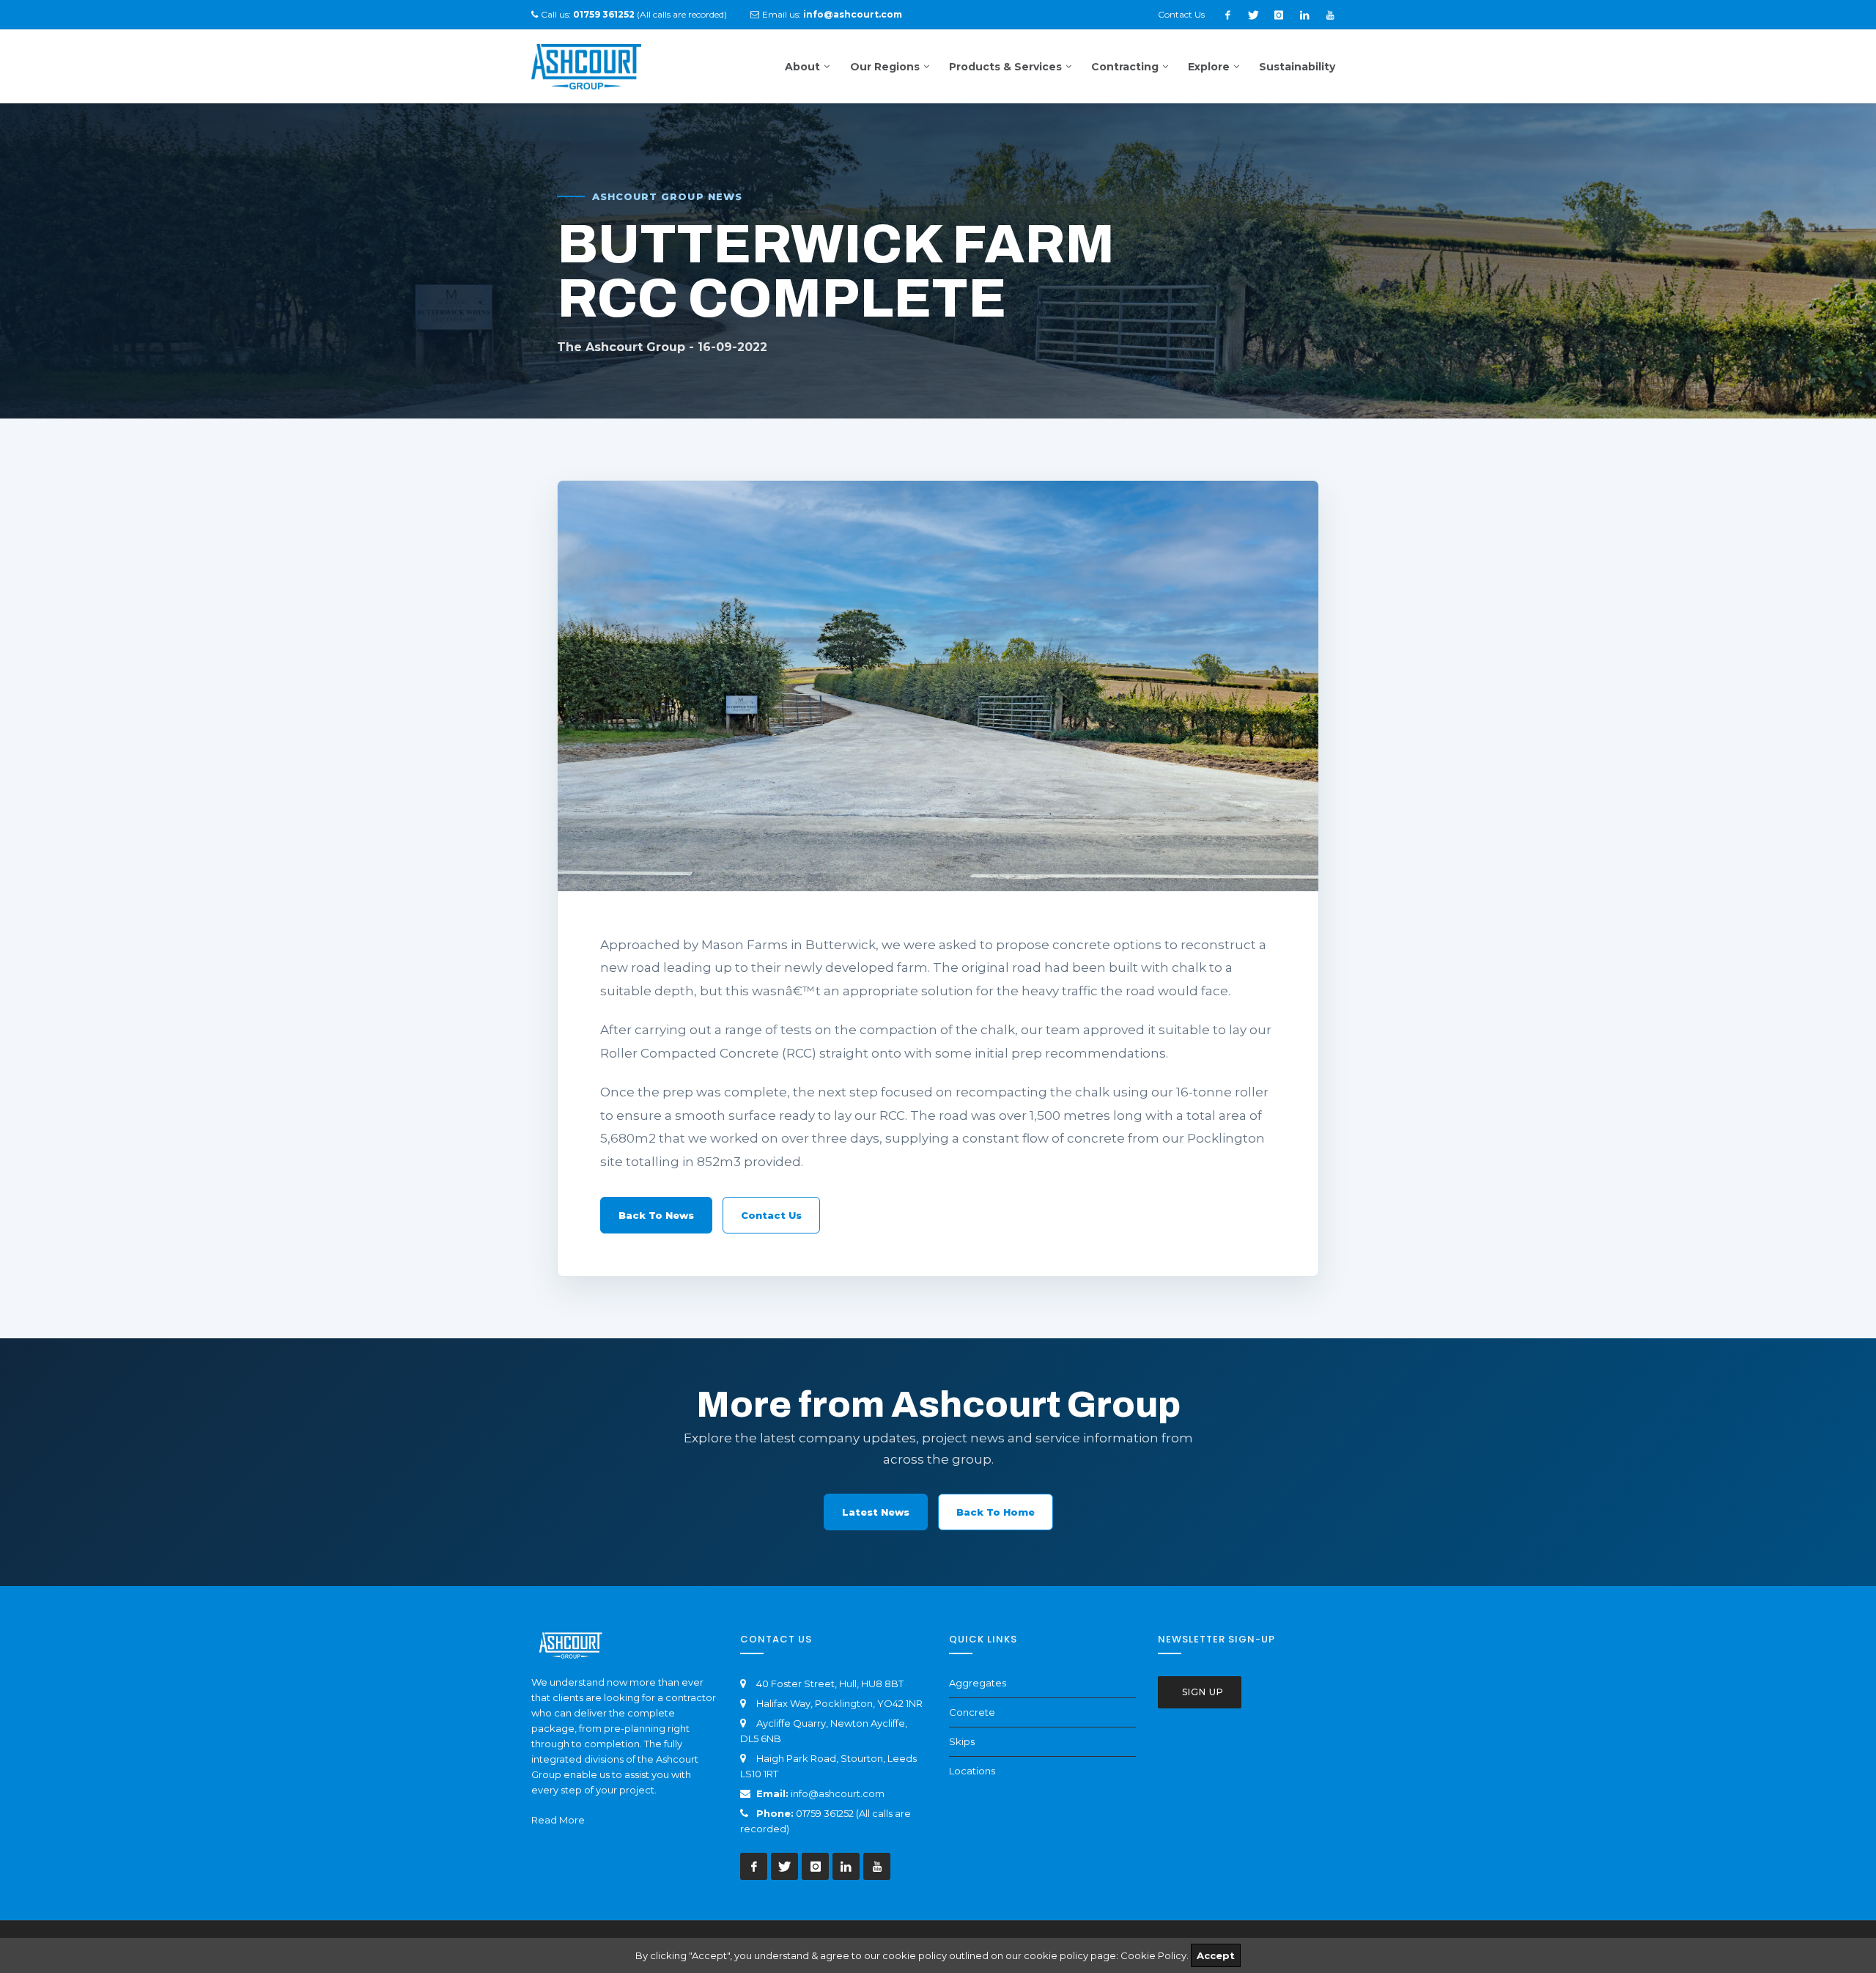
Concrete (972, 1712)
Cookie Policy (1153, 1955)
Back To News (656, 1215)
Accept (1216, 1955)
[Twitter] (1253, 15)
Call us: (588, 14)
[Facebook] (1227, 15)
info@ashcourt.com (838, 1793)
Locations (972, 1771)
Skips (962, 1741)
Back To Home (996, 1512)
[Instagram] (1279, 15)
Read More (558, 1820)
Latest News (876, 1512)
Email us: (832, 14)
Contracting (1125, 67)
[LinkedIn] (1304, 15)
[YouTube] (1330, 15)
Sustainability (1297, 67)
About (802, 67)
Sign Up (1201, 1692)
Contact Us (1181, 14)
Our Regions (885, 67)
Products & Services (1005, 67)
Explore (1209, 67)
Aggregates (978, 1683)
